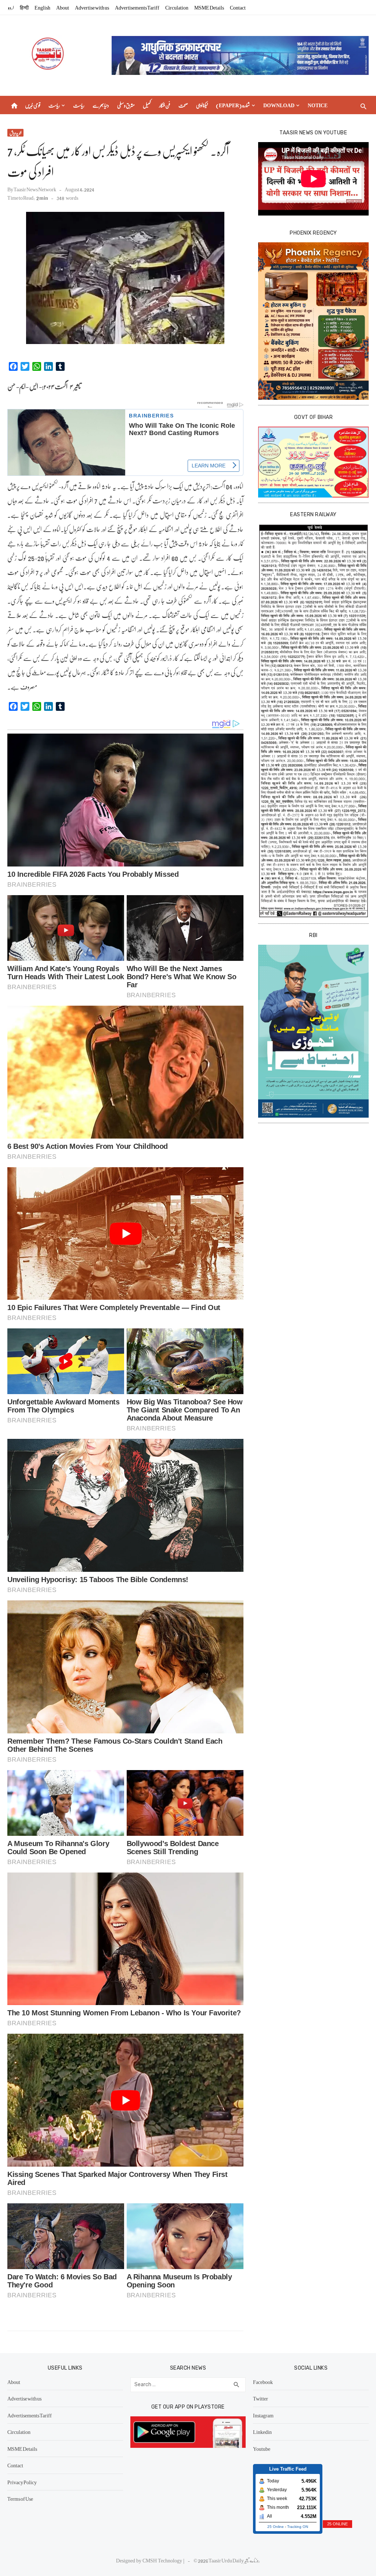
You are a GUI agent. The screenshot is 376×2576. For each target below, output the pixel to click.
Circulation (177, 7)
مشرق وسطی (126, 105)
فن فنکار (165, 105)
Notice (318, 105)
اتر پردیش (15, 133)
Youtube (262, 2449)
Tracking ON (298, 2527)
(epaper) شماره (233, 105)
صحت (183, 105)
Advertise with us (92, 7)
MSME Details (209, 7)
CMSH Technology (163, 2560)
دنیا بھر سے (101, 105)
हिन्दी (24, 7)
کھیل (147, 105)
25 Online (276, 2527)
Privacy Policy (22, 2482)
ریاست (54, 105)
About (63, 7)
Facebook (263, 2382)
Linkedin (262, 2432)
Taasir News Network (35, 189)
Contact (238, 7)
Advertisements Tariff (137, 7)
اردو (11, 7)
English (42, 7)
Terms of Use (20, 2499)
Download (279, 105)
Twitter (261, 2398)
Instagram (263, 2415)
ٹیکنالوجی (202, 105)
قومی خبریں (33, 105)
